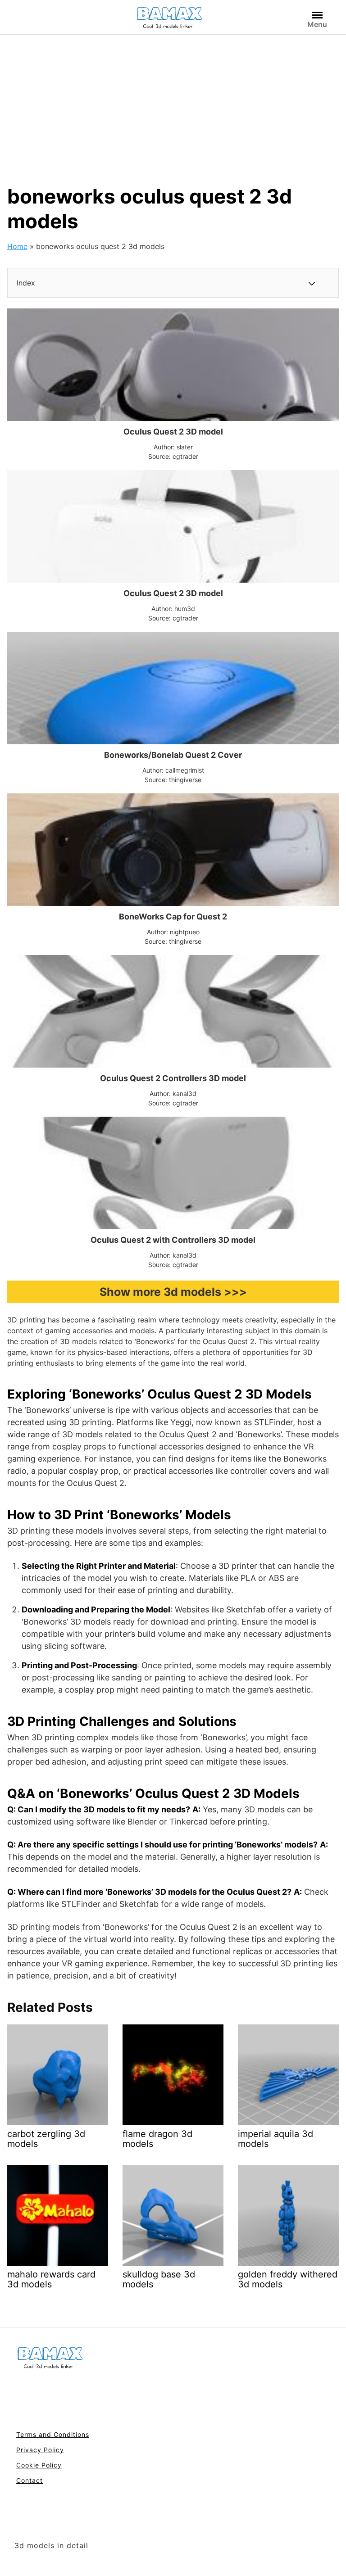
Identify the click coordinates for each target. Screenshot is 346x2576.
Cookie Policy (39, 2465)
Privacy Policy (40, 2450)
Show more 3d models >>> (173, 1292)
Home (17, 246)
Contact (30, 2480)
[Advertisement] (173, 102)
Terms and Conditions (53, 2434)
